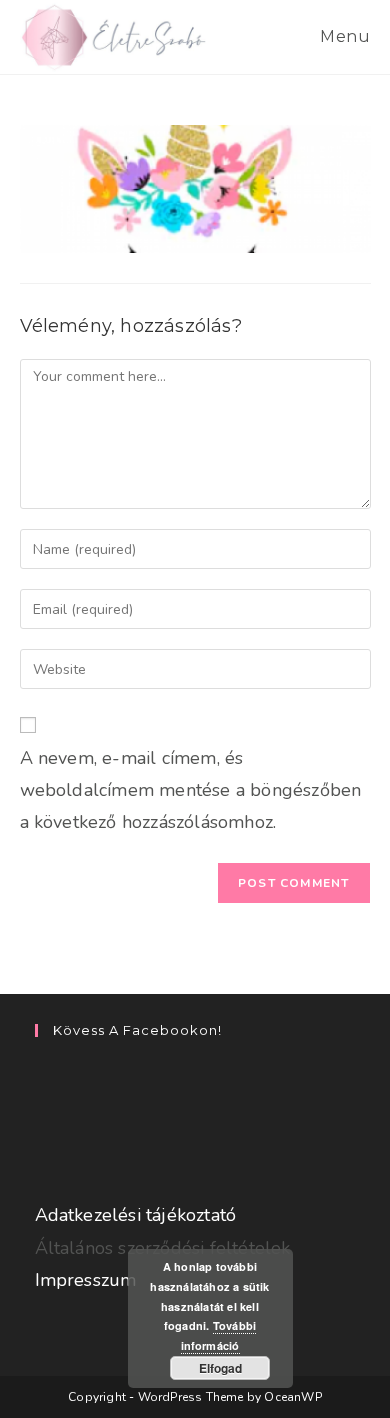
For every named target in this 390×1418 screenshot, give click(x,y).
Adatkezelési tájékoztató (136, 1215)
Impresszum (86, 1280)
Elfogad (220, 1368)
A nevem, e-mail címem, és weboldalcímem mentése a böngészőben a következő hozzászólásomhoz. (191, 790)
